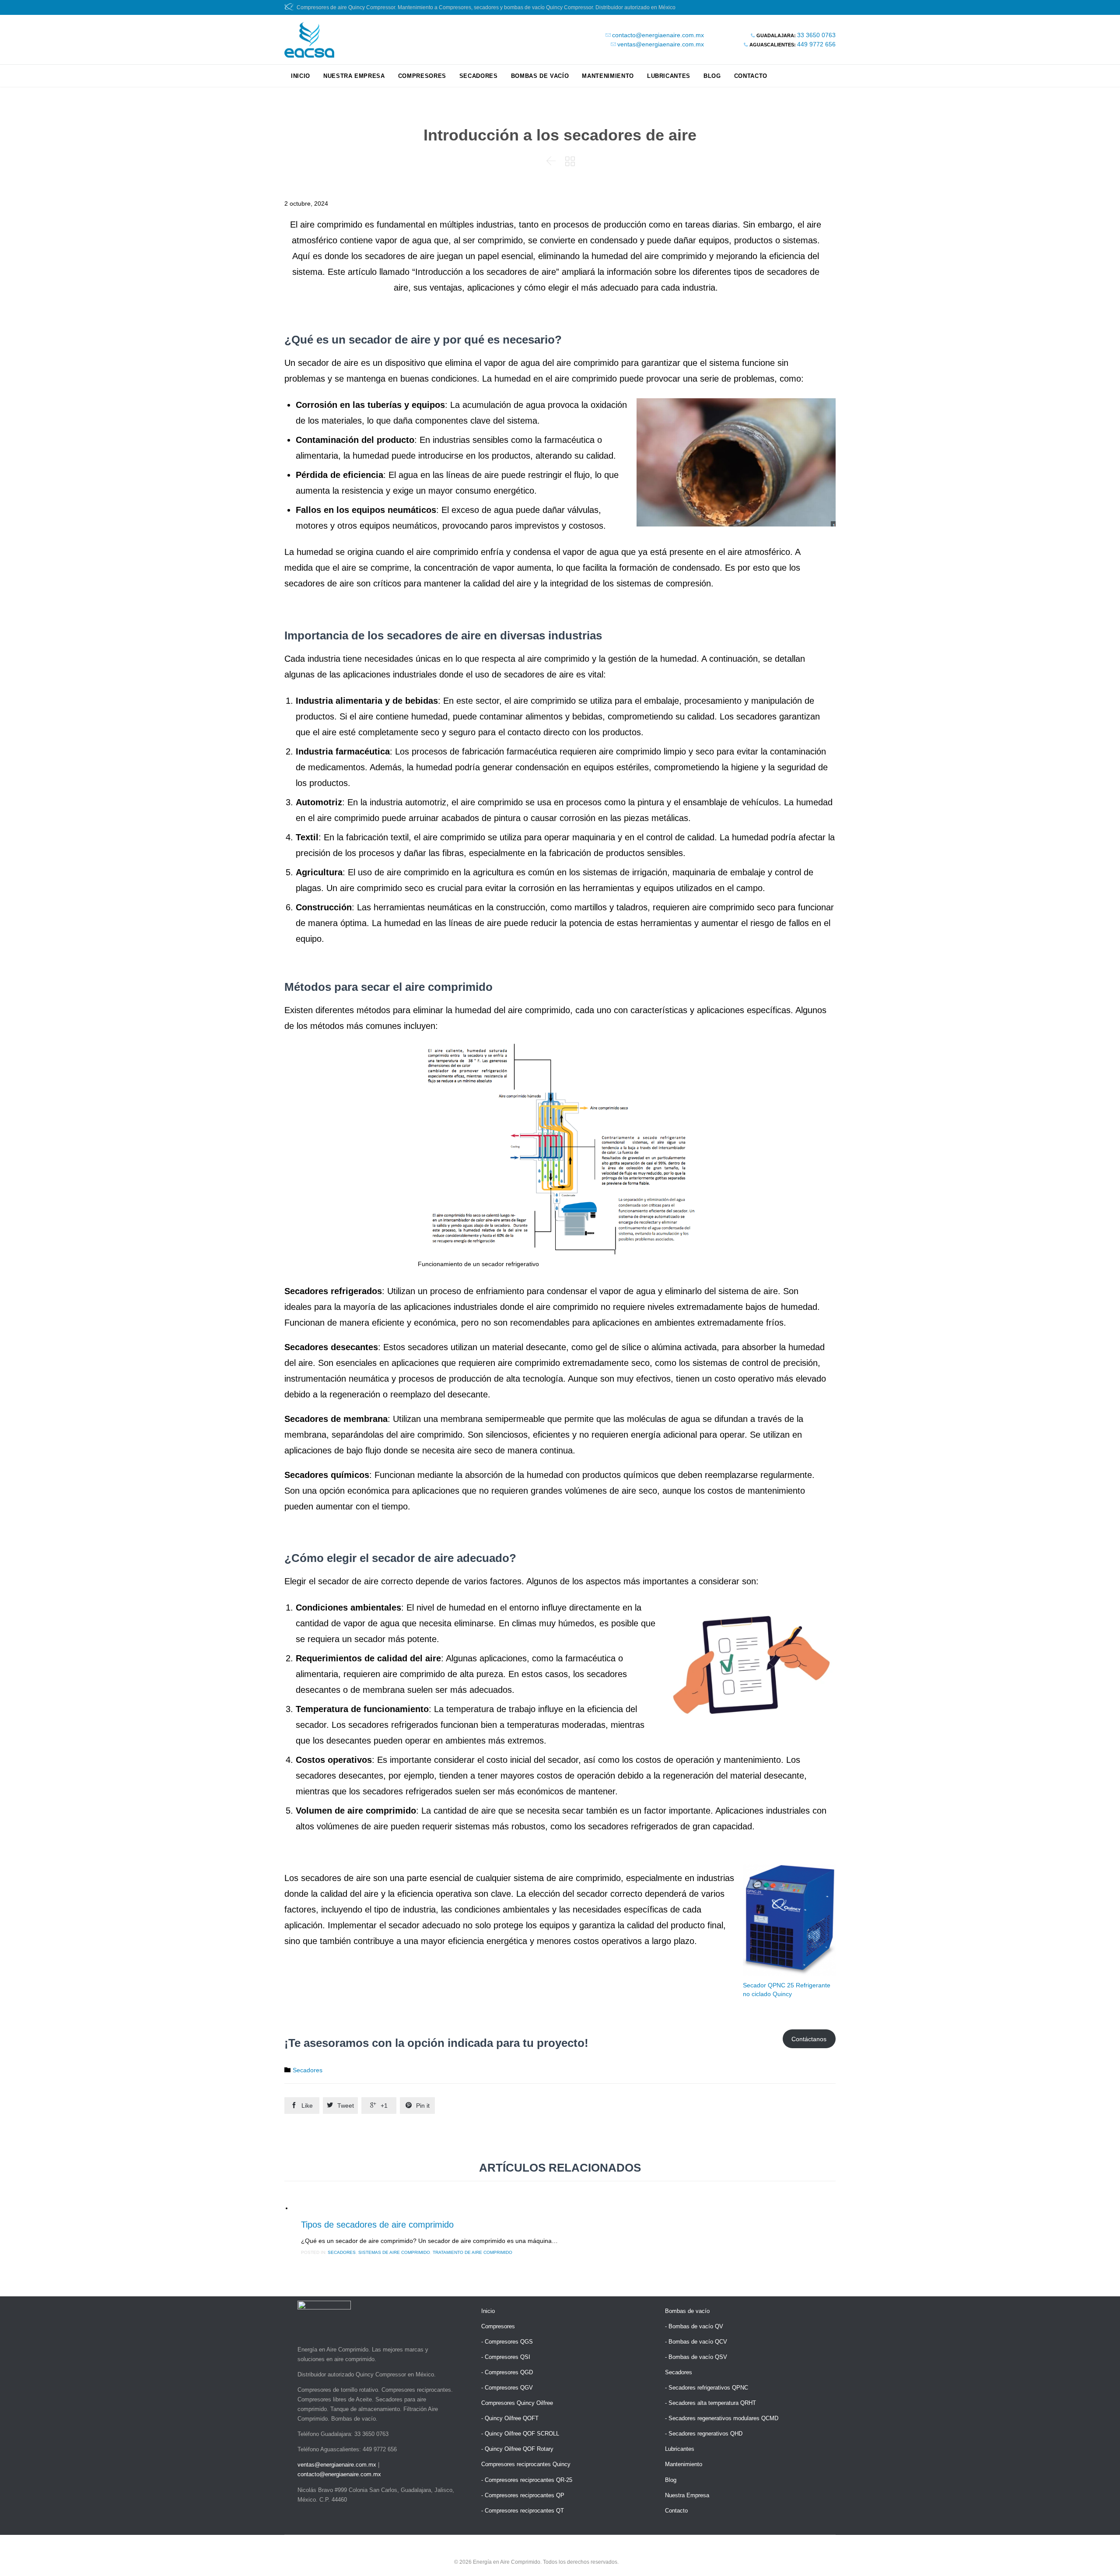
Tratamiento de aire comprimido (472, 2252)
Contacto (676, 2511)
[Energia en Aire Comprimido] (309, 40)
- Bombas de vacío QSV (696, 2357)
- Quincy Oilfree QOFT (510, 2418)
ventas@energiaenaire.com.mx (661, 44)
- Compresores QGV (507, 2388)
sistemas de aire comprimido (394, 2252)
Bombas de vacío (687, 2311)
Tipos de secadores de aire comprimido (377, 2225)
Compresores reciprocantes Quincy (526, 2464)
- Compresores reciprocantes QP (523, 2495)
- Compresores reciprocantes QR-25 (527, 2480)
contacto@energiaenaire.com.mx (658, 35)
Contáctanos (809, 2039)
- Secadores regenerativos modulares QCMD (722, 2418)
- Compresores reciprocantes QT (523, 2511)
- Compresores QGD (507, 2372)
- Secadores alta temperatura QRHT (710, 2403)
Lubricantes (680, 2449)
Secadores (308, 2070)
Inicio (488, 2311)
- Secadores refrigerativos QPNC (707, 2388)
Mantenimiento (684, 2464)
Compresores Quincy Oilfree (517, 2403)
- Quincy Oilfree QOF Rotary (517, 2449)
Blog (671, 2480)
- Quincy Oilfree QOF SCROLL (520, 2434)
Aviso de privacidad (643, 2562)
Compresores (498, 2326)
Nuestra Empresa (687, 2495)
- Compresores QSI (506, 2357)
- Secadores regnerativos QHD (704, 2434)
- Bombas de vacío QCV (696, 2342)
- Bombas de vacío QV (694, 2326)
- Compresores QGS (507, 2342)
